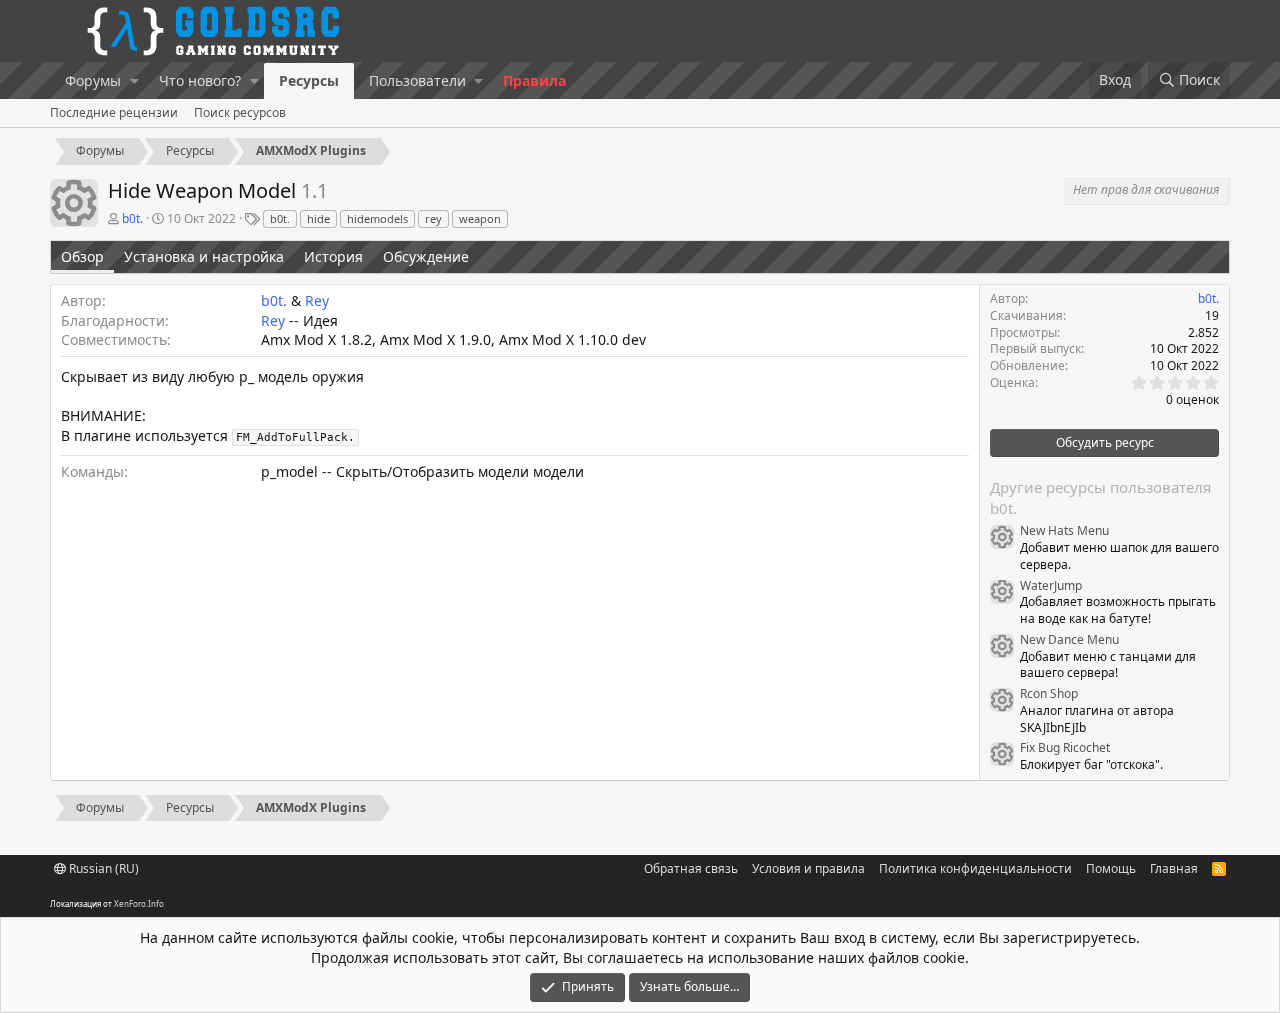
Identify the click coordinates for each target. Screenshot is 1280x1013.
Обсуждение (426, 256)
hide (318, 218)
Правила (534, 80)
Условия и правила (808, 868)
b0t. (280, 218)
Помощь (1111, 868)
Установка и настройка (204, 256)
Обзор (82, 256)
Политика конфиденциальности (975, 868)
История (333, 256)
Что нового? (200, 80)
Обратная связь (691, 868)
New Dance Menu (1069, 639)
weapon (480, 218)
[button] (134, 81)
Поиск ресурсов (240, 112)
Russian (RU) (102, 868)
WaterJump (1051, 585)
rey (433, 218)
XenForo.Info (139, 903)
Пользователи (417, 80)
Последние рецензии (114, 112)
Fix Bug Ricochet (1065, 747)
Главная (1174, 868)
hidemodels (377, 218)
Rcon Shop (1049, 693)
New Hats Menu (1064, 530)
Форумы (93, 80)
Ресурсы (309, 80)
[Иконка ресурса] (1002, 537)
